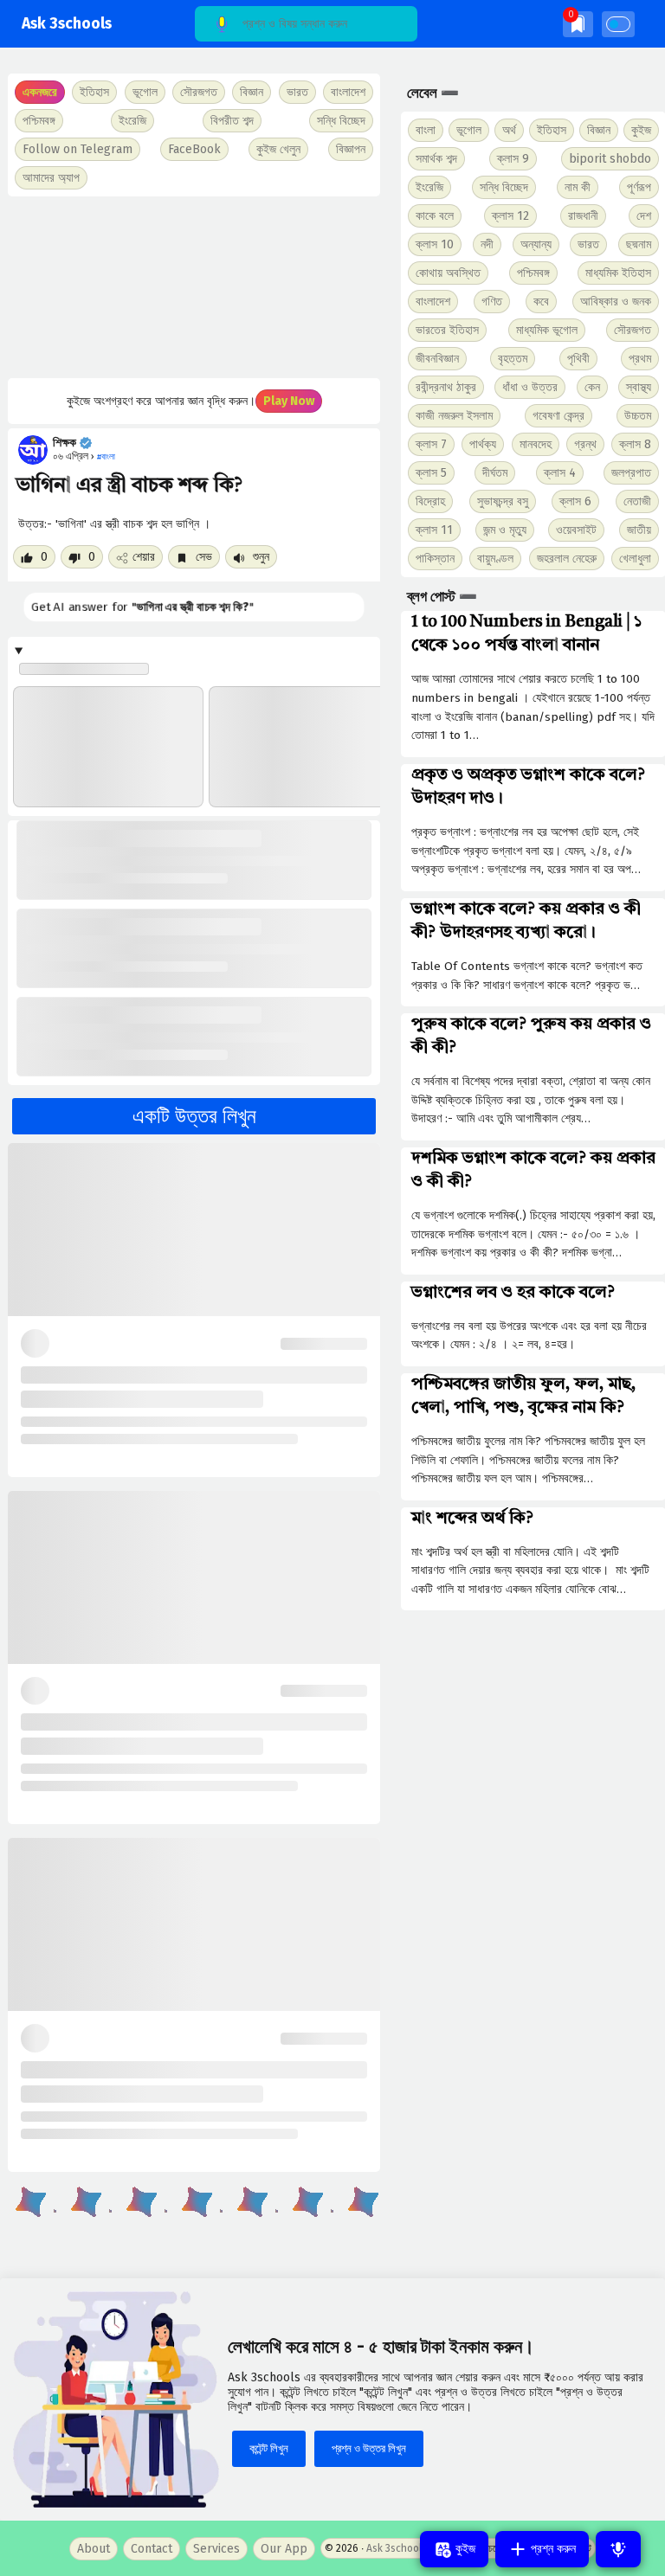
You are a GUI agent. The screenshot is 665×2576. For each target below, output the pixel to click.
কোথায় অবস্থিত (448, 273)
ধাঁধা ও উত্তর (530, 387)
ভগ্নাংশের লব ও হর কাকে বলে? (513, 1293)
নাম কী (578, 187)
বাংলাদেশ (433, 302)
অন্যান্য (536, 244)
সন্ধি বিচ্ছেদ (341, 121)
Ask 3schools (67, 24)
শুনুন (259, 557)
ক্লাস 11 (434, 530)
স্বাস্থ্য (639, 387)
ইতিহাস (552, 130)
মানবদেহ (536, 444)
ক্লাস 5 (431, 473)
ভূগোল (469, 130)
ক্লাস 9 (513, 159)
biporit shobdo (610, 159)
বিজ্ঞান (599, 130)
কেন (592, 387)
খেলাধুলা (635, 559)
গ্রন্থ (585, 444)
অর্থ (509, 130)
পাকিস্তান (435, 559)
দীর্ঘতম (495, 473)
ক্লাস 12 (510, 216)
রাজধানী (583, 216)
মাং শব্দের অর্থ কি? (472, 1519)
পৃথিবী (578, 359)
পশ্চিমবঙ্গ (39, 121)
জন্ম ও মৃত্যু (505, 530)
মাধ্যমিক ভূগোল (547, 330)
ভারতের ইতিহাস (447, 330)
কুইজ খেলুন (278, 149)
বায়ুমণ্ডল (495, 559)
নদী (487, 244)
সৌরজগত (633, 330)
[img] (578, 24)
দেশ (644, 216)
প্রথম (640, 359)
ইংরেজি (132, 121)
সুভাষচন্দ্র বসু (503, 501)
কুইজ (641, 130)
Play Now (289, 401)
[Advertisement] (194, 287)
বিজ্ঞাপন (351, 149)
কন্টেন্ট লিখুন (269, 2448)
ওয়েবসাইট (576, 530)
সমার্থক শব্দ (436, 159)
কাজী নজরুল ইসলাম (454, 416)
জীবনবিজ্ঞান (437, 359)
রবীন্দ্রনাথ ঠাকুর (446, 387)
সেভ (202, 557)
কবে (541, 302)
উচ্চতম (638, 416)
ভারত (588, 244)
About (94, 2549)
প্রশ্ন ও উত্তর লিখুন (369, 2448)
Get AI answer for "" (141, 607)
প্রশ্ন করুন (552, 2549)
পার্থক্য (483, 444)
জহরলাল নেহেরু (567, 559)
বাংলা (426, 130)
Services (216, 2549)
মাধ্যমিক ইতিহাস (618, 273)
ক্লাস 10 (435, 244)
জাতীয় (639, 530)
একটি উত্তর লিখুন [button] (194, 1116)
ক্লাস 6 (575, 501)
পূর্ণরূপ (639, 187)
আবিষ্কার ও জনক (616, 302)
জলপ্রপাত (631, 473)
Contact (152, 2549)
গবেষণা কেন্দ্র (558, 416)
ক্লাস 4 (560, 473)
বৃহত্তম (513, 359)
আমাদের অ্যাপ (51, 178)
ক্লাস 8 (635, 444)
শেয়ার (144, 557)
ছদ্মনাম (639, 244)
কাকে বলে (435, 216)
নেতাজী (637, 501)
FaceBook (194, 149)
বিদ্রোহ (430, 501)
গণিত (492, 302)
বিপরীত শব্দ (232, 121)
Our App (284, 2549)
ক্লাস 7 (431, 444)
